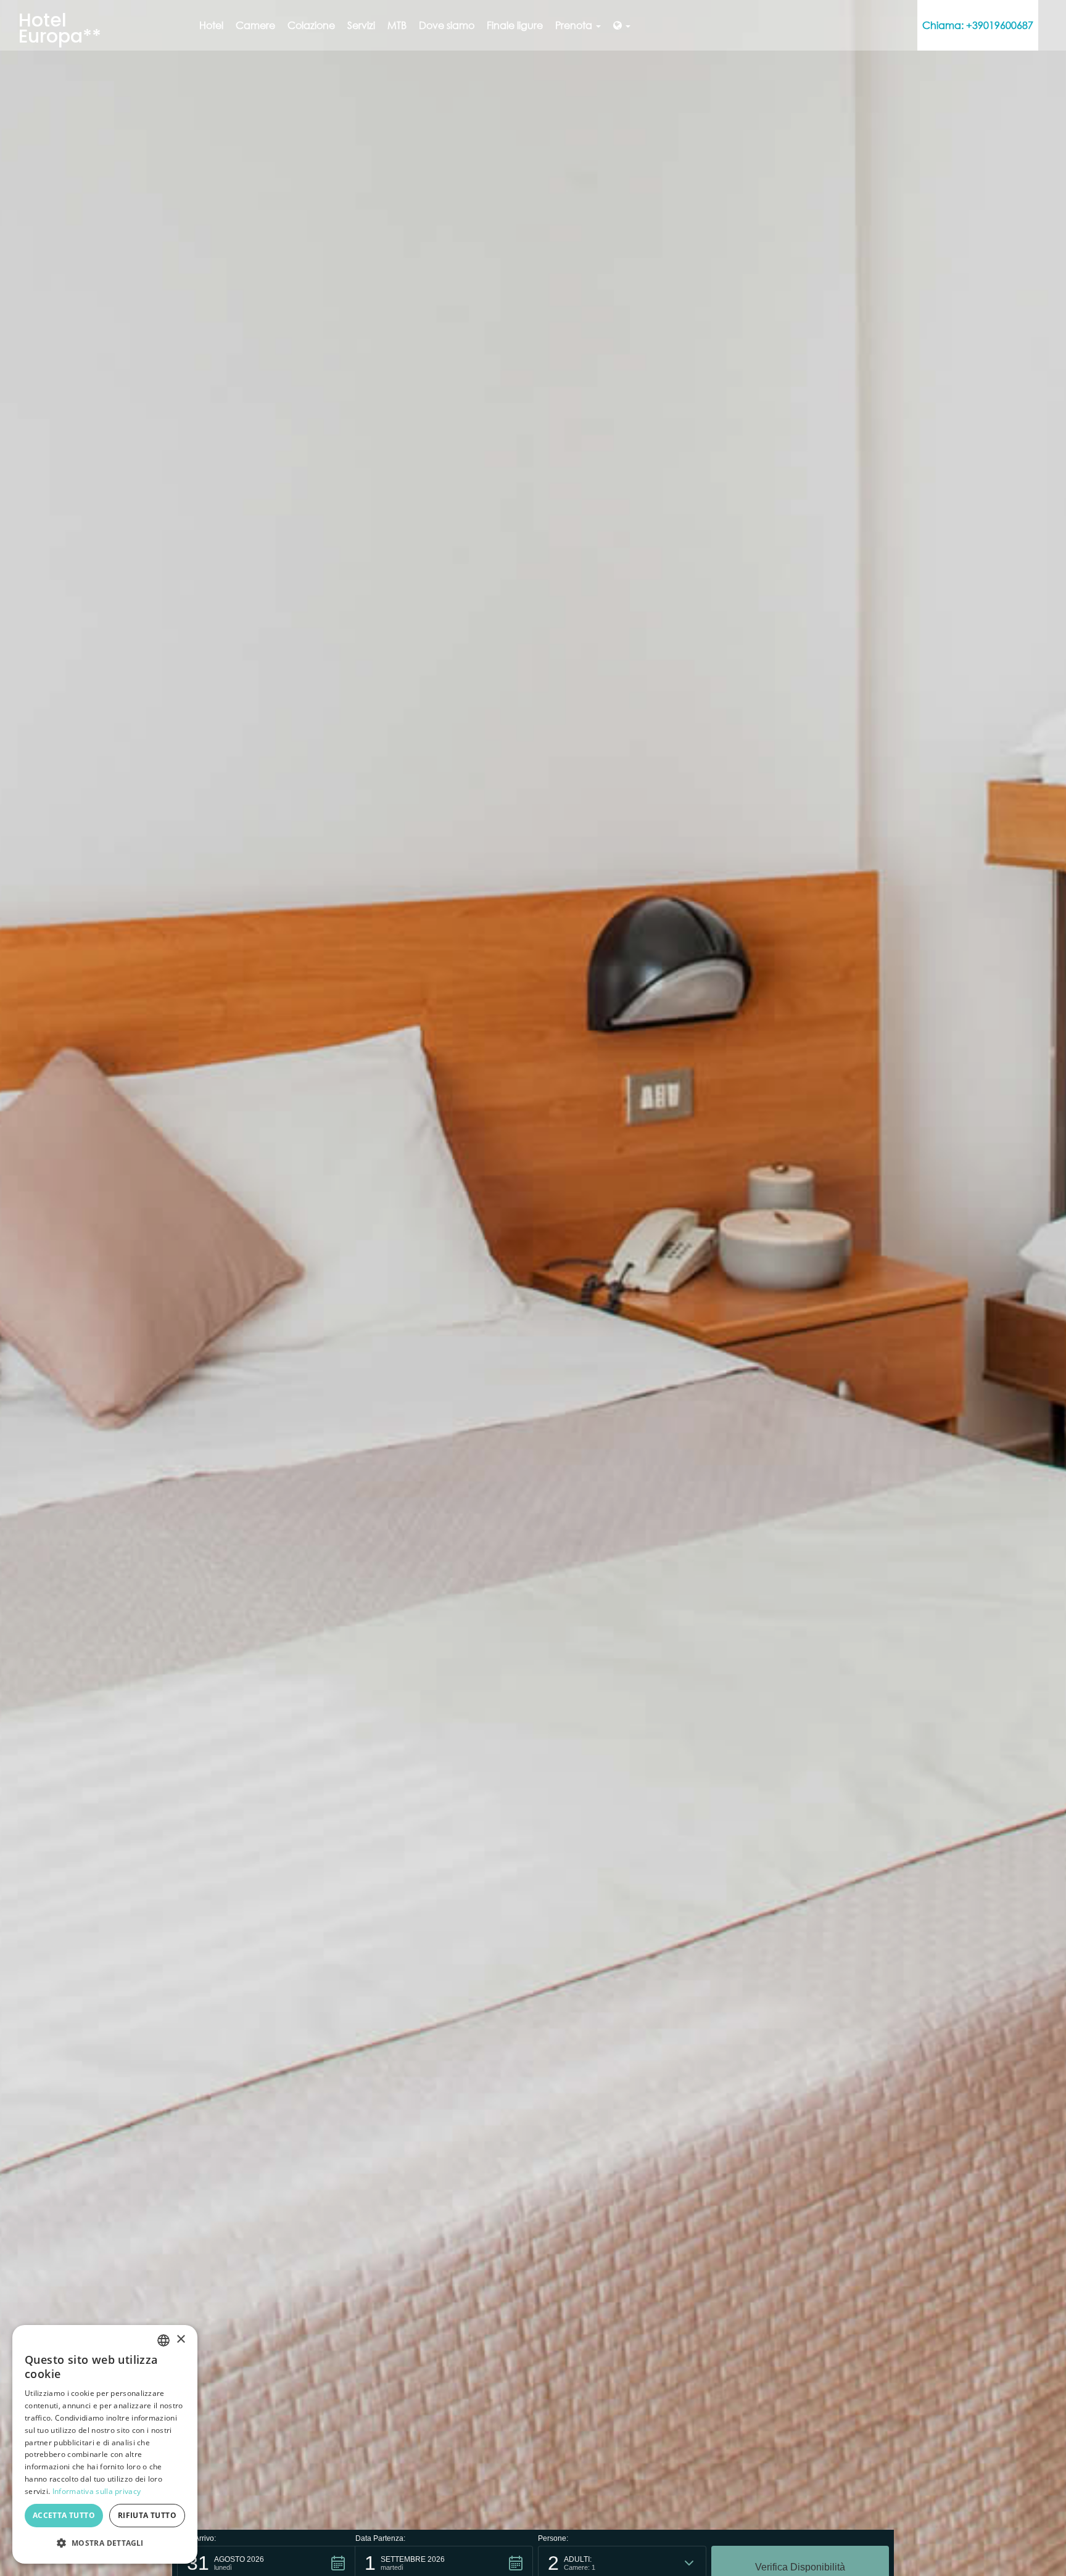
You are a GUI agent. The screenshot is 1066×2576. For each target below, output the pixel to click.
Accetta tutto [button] (64, 2515)
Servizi (361, 25)
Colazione (311, 25)
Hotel (211, 25)
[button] (105, 2543)
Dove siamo (447, 25)
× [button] (180, 2339)
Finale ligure (515, 25)
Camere (255, 25)
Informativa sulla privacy (97, 2491)
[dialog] (105, 2444)
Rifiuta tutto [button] (147, 2515)
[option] (533, 1288)
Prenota (575, 25)
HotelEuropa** (60, 28)
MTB (397, 25)
